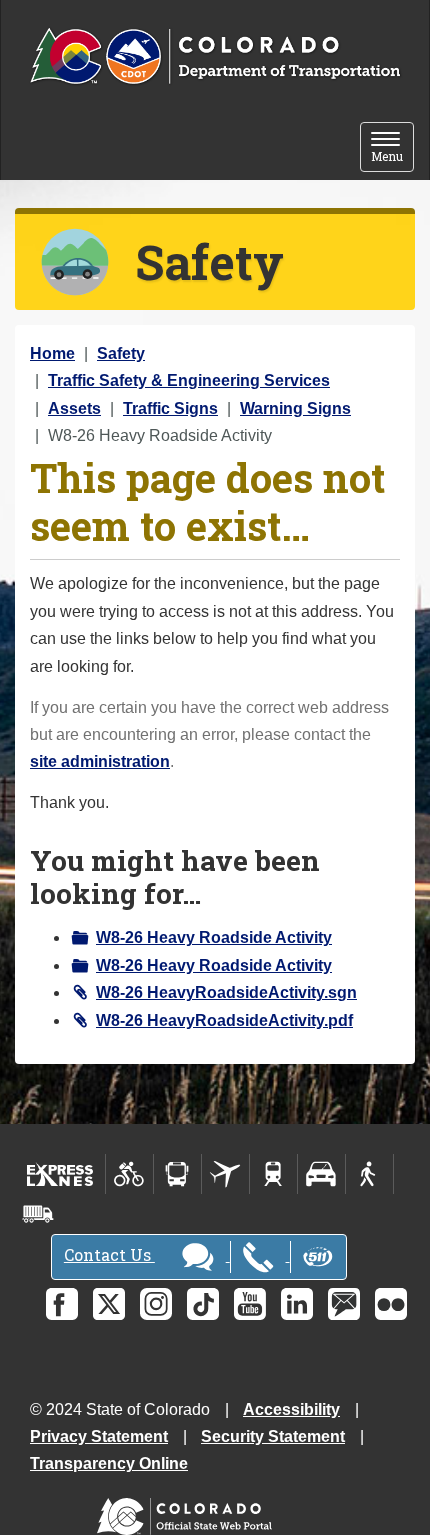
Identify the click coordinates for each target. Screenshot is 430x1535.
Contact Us (109, 1254)
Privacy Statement (99, 1436)
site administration (100, 761)
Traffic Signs (170, 408)
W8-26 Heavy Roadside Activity (214, 937)
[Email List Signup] (344, 1304)
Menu (392, 148)
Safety (121, 353)
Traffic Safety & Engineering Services (189, 380)
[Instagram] (156, 1304)
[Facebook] (62, 1304)
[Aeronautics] (225, 1174)
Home (52, 353)
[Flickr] (391, 1304)
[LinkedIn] (297, 1304)
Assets (74, 408)
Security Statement (273, 1436)
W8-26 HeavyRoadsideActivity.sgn (226, 992)
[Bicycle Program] (129, 1174)
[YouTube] (250, 1304)
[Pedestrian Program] (369, 1174)
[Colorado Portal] (188, 1511)
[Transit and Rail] (177, 1174)
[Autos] (321, 1174)
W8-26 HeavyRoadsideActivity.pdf (224, 1020)
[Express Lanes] (60, 1174)
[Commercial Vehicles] (38, 1214)
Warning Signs (295, 408)
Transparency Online (109, 1463)
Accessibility (291, 1409)
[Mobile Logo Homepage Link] (215, 57)
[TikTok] (203, 1304)
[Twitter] (109, 1304)
